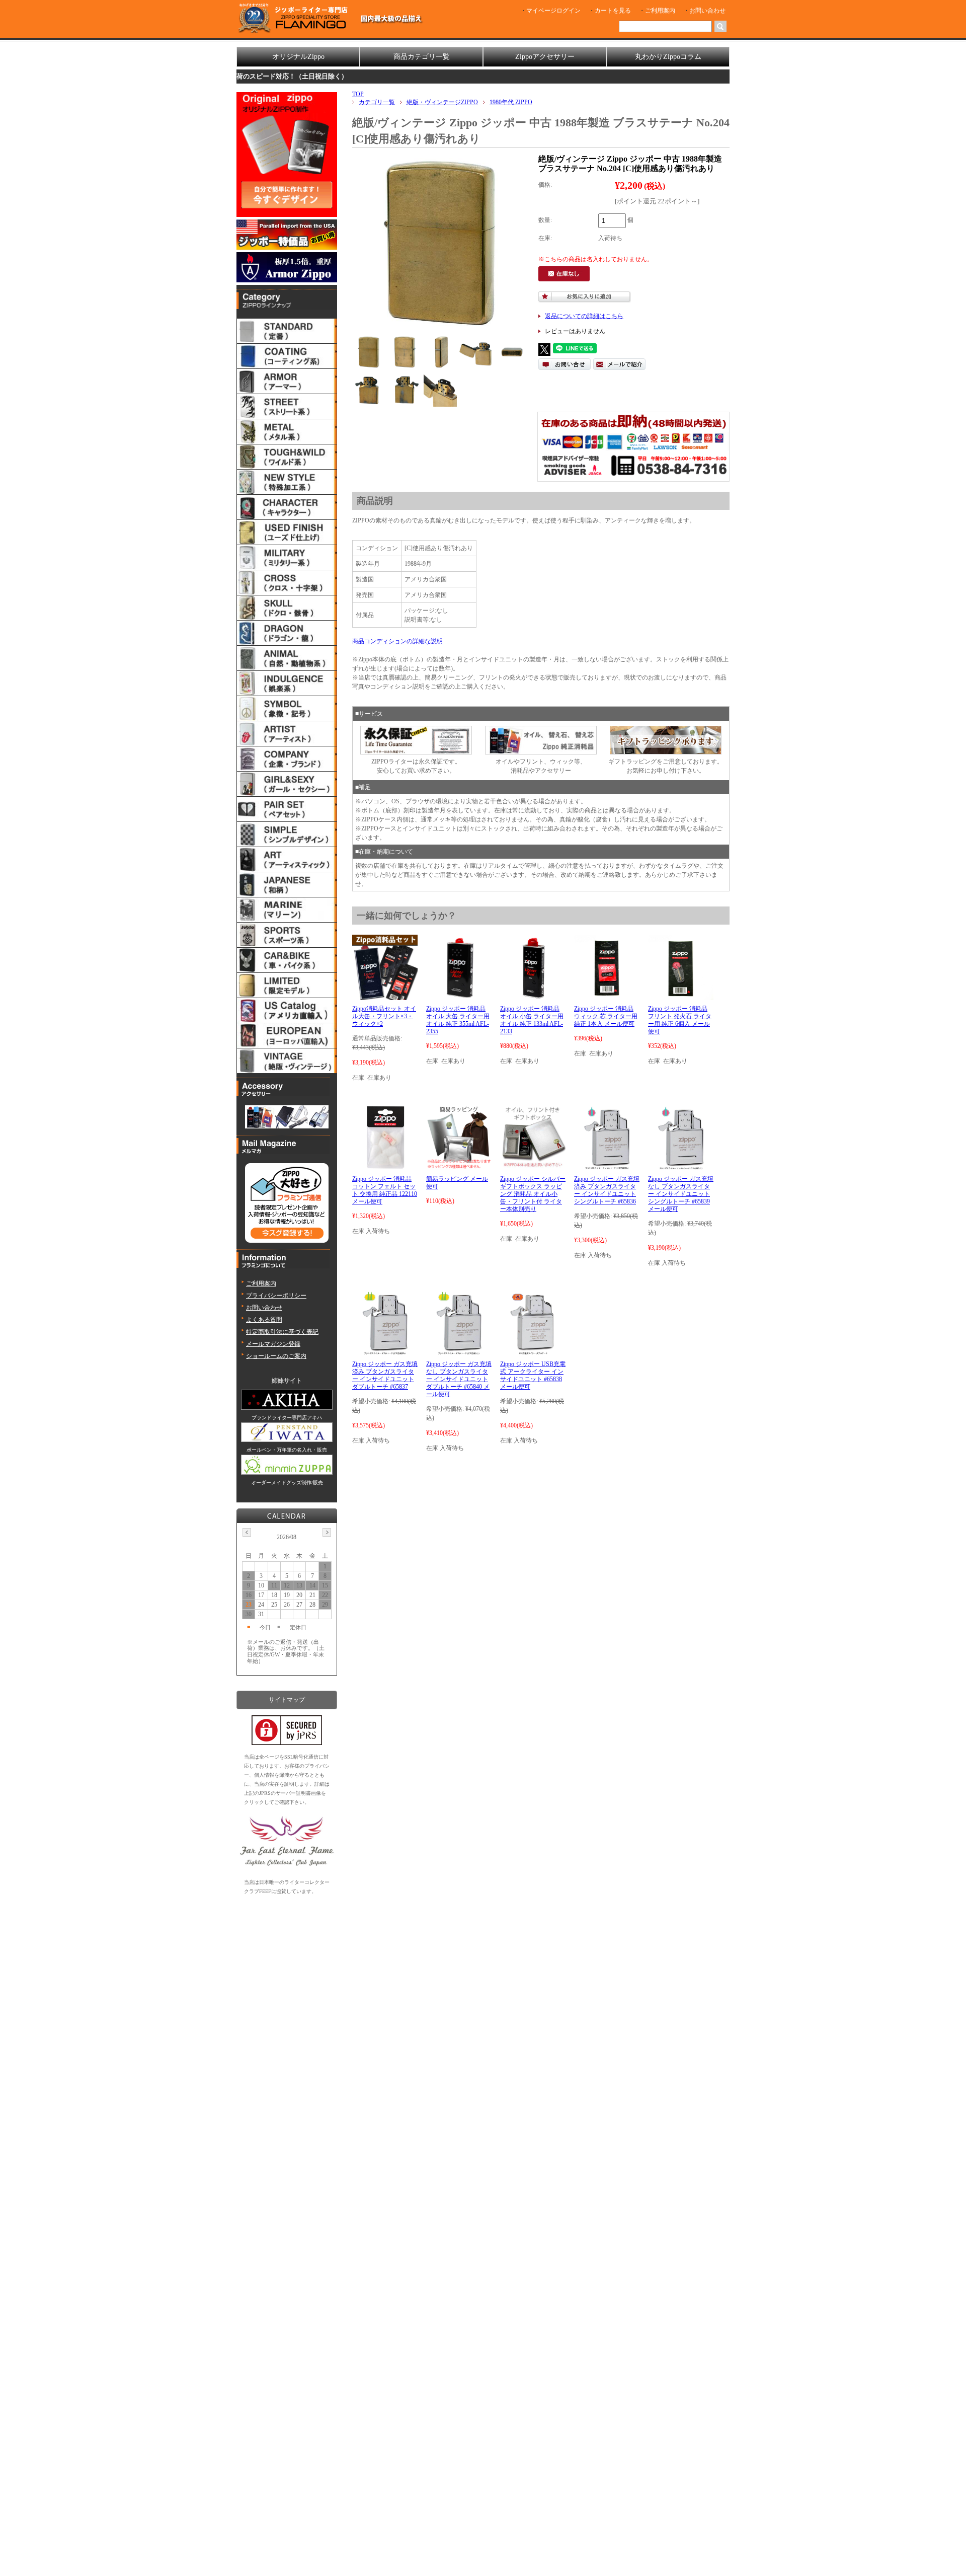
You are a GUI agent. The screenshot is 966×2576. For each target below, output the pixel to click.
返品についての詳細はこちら (584, 316)
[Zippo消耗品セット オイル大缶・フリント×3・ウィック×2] (385, 996)
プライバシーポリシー (276, 1296)
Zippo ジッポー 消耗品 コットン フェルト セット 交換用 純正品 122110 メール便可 (385, 1190)
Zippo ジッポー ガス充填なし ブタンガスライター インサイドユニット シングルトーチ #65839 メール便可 (681, 1194)
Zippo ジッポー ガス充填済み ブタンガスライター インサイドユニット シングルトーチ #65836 (607, 1190)
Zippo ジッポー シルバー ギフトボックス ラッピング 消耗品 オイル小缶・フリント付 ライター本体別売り (533, 1194)
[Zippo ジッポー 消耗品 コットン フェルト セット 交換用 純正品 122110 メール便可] (385, 1166)
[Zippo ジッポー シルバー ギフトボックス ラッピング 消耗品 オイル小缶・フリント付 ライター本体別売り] (533, 1166)
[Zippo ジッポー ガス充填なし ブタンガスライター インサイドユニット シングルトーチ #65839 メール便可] (680, 1166)
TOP (358, 94)
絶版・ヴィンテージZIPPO (442, 102)
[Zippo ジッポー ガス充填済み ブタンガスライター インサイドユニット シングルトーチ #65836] (607, 1166)
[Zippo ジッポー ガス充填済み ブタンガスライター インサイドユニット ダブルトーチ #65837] (385, 1351)
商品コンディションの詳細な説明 (397, 641)
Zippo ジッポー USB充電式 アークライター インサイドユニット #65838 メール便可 (533, 1375)
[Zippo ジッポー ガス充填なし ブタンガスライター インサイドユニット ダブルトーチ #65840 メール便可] (459, 1351)
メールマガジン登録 (273, 1344)
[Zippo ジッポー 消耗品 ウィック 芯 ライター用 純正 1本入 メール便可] (607, 996)
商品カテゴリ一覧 (422, 57)
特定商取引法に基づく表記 (282, 1332)
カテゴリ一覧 (377, 102)
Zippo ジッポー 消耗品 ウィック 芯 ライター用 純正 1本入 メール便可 (606, 1016)
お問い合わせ (707, 11)
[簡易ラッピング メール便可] (459, 1166)
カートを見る (613, 11)
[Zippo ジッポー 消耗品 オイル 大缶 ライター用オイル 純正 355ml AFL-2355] (459, 996)
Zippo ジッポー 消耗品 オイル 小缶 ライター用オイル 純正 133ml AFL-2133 (532, 1020)
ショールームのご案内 (276, 1356)
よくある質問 (264, 1320)
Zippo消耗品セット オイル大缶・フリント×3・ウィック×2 (384, 1016)
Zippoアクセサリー (545, 57)
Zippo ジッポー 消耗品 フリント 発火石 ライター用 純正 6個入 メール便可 (680, 1020)
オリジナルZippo (298, 57)
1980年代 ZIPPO (511, 102)
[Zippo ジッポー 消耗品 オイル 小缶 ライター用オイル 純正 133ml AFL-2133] (533, 996)
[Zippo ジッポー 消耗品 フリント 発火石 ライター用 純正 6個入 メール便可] (681, 996)
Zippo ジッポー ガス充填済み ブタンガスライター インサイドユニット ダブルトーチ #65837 (385, 1375)
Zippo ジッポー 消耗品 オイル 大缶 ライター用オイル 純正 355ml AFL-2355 (458, 1020)
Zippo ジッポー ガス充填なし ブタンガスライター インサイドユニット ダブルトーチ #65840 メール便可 (459, 1379)
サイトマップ (287, 1700)
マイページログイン (553, 11)
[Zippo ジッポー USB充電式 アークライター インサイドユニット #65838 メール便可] (533, 1351)
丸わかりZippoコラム (668, 57)
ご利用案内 (660, 11)
